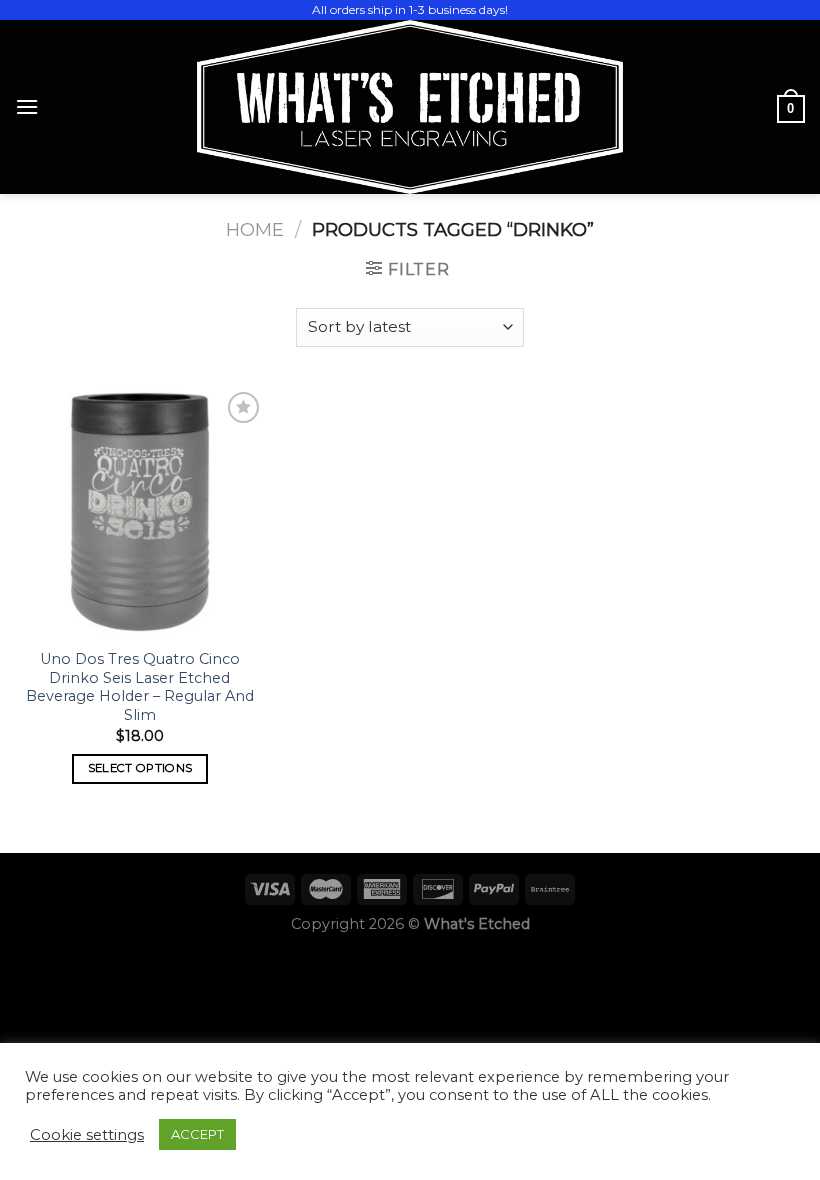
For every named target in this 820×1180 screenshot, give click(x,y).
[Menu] (27, 106)
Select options (140, 768)
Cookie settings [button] (87, 1135)
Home (255, 229)
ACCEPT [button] (197, 1134)
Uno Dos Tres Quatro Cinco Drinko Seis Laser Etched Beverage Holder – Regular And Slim (140, 687)
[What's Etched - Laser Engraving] (410, 107)
